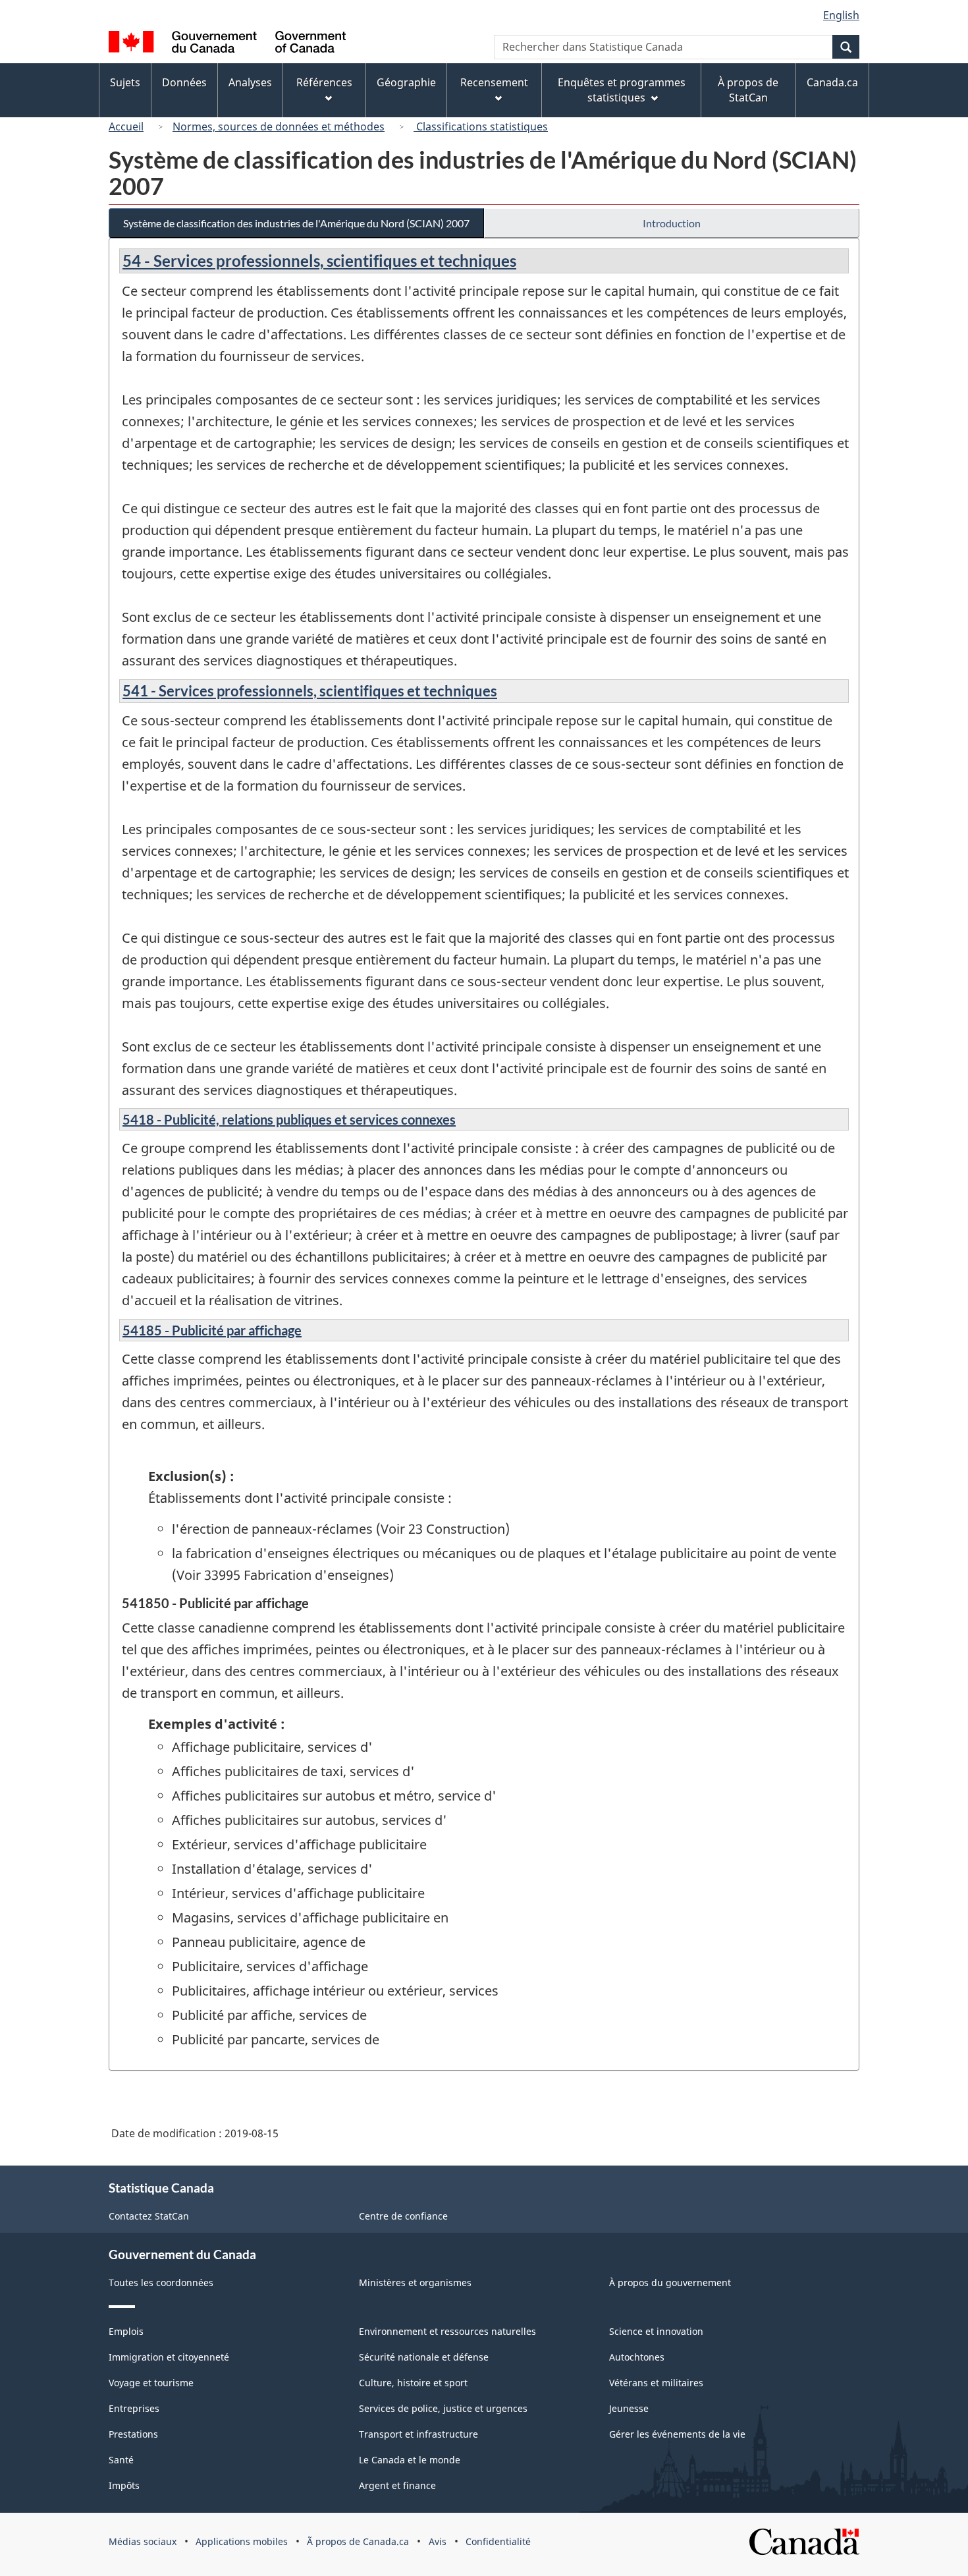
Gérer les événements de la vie (677, 2434)
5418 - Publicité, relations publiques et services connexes (289, 1119)
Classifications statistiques (481, 126)
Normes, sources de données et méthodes (279, 126)
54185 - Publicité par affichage (212, 1330)
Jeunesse (629, 2408)
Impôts (124, 2485)
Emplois (126, 2331)
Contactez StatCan (149, 2216)
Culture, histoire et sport (413, 2383)
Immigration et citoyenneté (169, 2357)
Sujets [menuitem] (125, 82)
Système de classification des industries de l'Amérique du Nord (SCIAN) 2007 (296, 223)
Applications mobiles (242, 2541)
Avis (438, 2541)
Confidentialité (498, 2541)
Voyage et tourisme (151, 2383)
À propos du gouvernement (670, 2282)
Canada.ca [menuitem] (832, 82)
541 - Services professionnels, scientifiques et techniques (310, 691)
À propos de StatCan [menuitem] (748, 90)
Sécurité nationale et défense (424, 2357)
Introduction (672, 223)
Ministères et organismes (415, 2282)
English (841, 15)
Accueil (126, 126)
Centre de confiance (403, 2216)
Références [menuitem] (324, 82)
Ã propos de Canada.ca (358, 2541)
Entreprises (134, 2408)
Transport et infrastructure (418, 2434)
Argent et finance (397, 2485)
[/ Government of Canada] (227, 44)
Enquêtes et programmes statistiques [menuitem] (622, 90)
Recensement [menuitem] (494, 82)
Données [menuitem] (184, 82)
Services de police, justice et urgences (443, 2408)
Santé (121, 2460)
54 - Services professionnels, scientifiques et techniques (319, 261)
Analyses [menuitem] (250, 82)
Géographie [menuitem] (406, 82)
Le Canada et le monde (410, 2460)
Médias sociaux (143, 2541)
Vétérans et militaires (656, 2383)
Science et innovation (656, 2331)
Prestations (133, 2434)
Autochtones (637, 2357)
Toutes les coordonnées (161, 2282)
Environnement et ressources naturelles (447, 2331)
